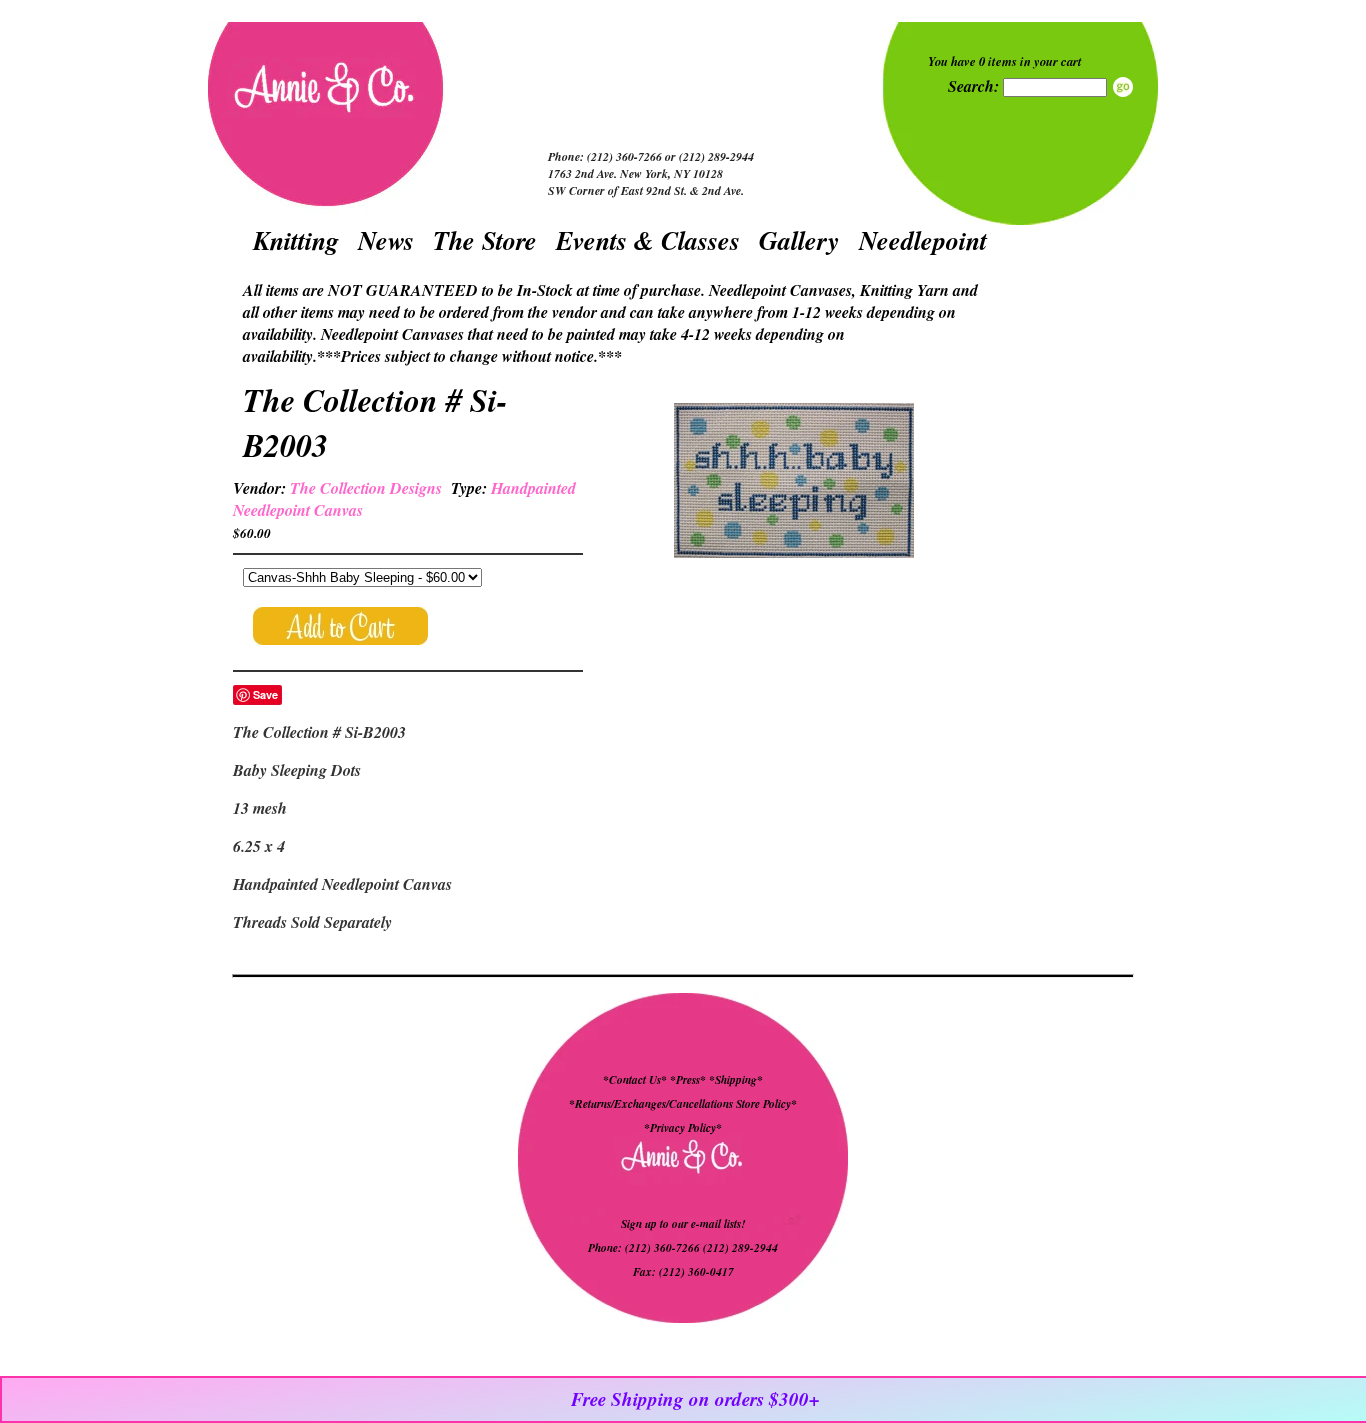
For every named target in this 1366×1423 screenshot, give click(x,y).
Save (265, 694)
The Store (485, 240)
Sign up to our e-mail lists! (683, 1224)
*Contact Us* (635, 1080)
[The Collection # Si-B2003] (794, 483)
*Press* (689, 1080)
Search (1123, 87)
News (386, 240)
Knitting (296, 240)
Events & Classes (648, 240)
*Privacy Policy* (683, 1128)
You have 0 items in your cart (1005, 61)
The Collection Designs (366, 488)
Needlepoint (923, 240)
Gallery (799, 240)
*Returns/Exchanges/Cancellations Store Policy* (683, 1104)
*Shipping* (736, 1080)
